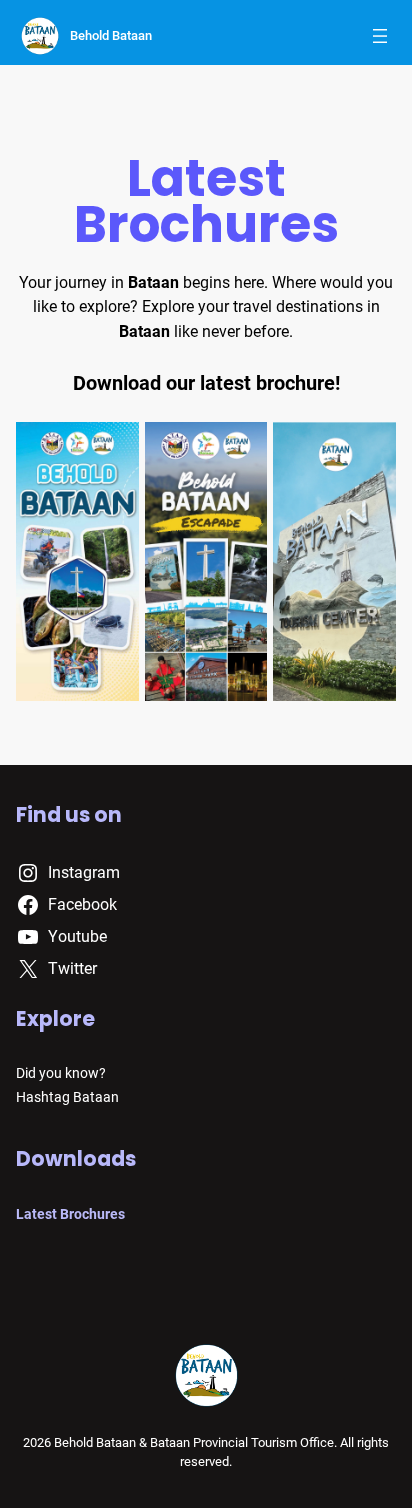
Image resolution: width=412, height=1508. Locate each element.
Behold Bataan (111, 35)
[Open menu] (380, 36)
